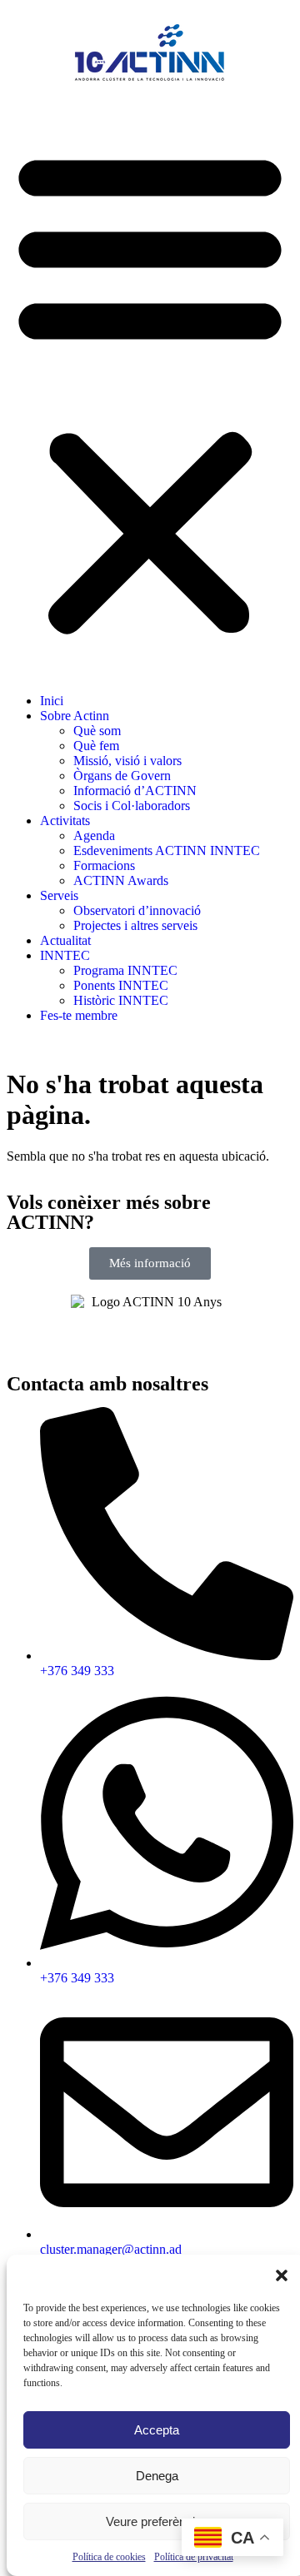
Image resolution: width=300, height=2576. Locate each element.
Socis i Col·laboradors (132, 806)
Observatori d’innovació (137, 910)
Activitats (65, 821)
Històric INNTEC (121, 1000)
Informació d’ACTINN (135, 791)
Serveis (59, 895)
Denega (157, 2476)
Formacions (104, 865)
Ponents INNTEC (121, 985)
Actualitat (65, 940)
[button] (282, 2275)
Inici (52, 701)
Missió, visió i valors (127, 761)
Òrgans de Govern (122, 776)
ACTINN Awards (121, 880)
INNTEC (65, 955)
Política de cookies (109, 2557)
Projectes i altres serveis (135, 925)
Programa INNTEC (125, 970)
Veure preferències (157, 2521)
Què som (97, 731)
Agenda (94, 835)
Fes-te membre (79, 1015)
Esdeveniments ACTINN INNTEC (167, 850)
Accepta (157, 2430)
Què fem (96, 746)
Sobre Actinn (75, 716)
